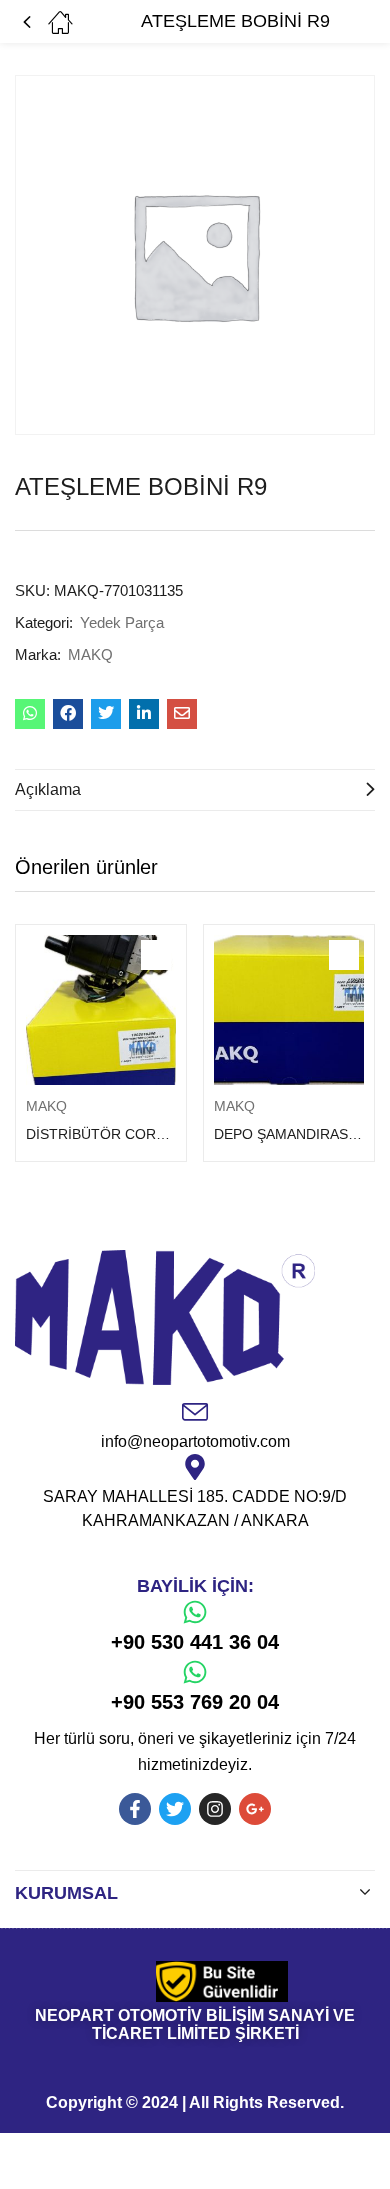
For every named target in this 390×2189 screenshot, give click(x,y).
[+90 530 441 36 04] (195, 1612)
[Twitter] (175, 1809)
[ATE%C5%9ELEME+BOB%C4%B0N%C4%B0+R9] (106, 714)
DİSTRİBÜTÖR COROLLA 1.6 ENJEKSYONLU (101, 1134)
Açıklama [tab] (48, 789)
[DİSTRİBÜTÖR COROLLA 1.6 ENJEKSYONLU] (101, 1010)
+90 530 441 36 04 (195, 1642)
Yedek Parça (122, 622)
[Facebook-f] (135, 1809)
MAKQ (90, 654)
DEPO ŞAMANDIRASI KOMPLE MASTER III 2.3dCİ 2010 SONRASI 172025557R (289, 1134)
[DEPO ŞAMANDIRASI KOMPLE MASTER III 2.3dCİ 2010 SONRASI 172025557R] (289, 1010)
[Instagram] (215, 1809)
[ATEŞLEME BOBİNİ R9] (30, 714)
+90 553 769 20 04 (195, 1702)
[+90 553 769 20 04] (195, 1672)
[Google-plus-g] (255, 1809)
